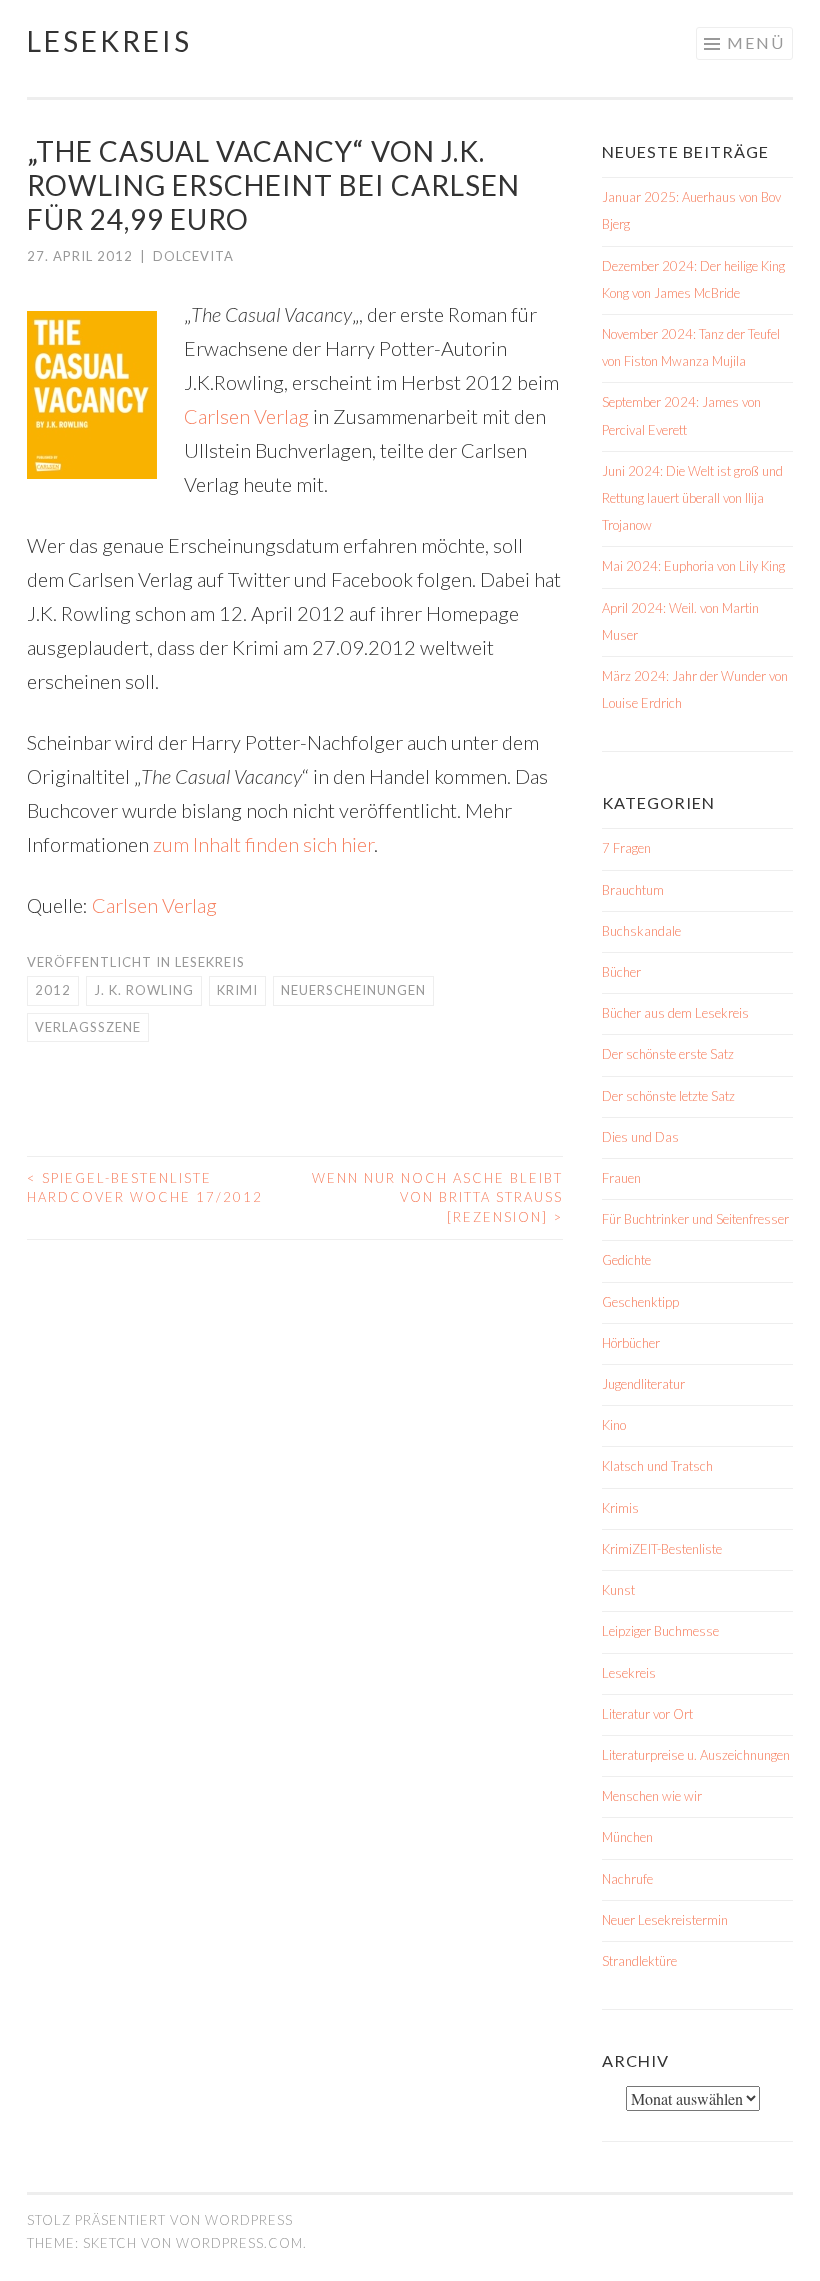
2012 (53, 990)
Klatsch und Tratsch (657, 1466)
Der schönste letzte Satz (668, 1096)
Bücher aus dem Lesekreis (675, 1013)
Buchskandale (641, 931)
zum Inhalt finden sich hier (263, 844)
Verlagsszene (88, 1027)
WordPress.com (239, 2243)
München (627, 1837)
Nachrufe (627, 1879)
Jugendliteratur (643, 1384)
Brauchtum (633, 890)
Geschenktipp (640, 1302)
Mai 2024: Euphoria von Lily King (693, 566)
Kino (614, 1425)
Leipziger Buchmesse (660, 1631)
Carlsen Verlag (246, 416)
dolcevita (193, 256)
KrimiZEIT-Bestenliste (662, 1549)
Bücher (621, 972)
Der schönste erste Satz (668, 1054)
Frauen (621, 1178)
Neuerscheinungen (353, 990)
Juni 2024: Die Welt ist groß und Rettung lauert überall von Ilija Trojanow (692, 498)
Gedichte (626, 1260)
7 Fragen (626, 848)
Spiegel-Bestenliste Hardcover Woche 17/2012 (145, 1188)
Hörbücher (631, 1343)
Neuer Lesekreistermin (665, 1920)
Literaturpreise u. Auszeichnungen (696, 1755)
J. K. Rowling (144, 990)
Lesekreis (109, 41)
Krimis (620, 1508)
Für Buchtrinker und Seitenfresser (695, 1219)
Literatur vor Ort (647, 1714)
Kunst (618, 1590)
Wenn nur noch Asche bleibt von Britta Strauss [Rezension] (437, 1197)
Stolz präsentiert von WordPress (160, 2220)
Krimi (237, 990)
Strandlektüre (639, 1961)
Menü (756, 42)
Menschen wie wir (652, 1796)
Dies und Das (640, 1137)
